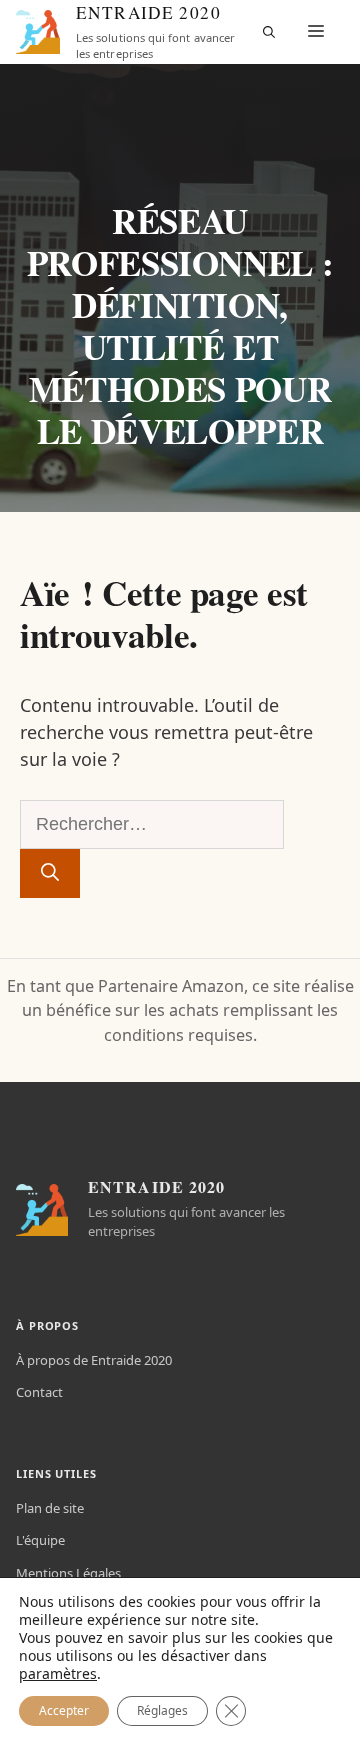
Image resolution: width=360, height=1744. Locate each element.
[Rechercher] (50, 873)
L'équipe (40, 1540)
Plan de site (50, 1508)
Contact (39, 1392)
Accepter (64, 1710)
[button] (269, 32)
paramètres (58, 1674)
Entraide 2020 (148, 13)
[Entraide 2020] (38, 32)
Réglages (162, 1710)
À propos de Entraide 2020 (94, 1360)
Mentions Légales (68, 1573)
